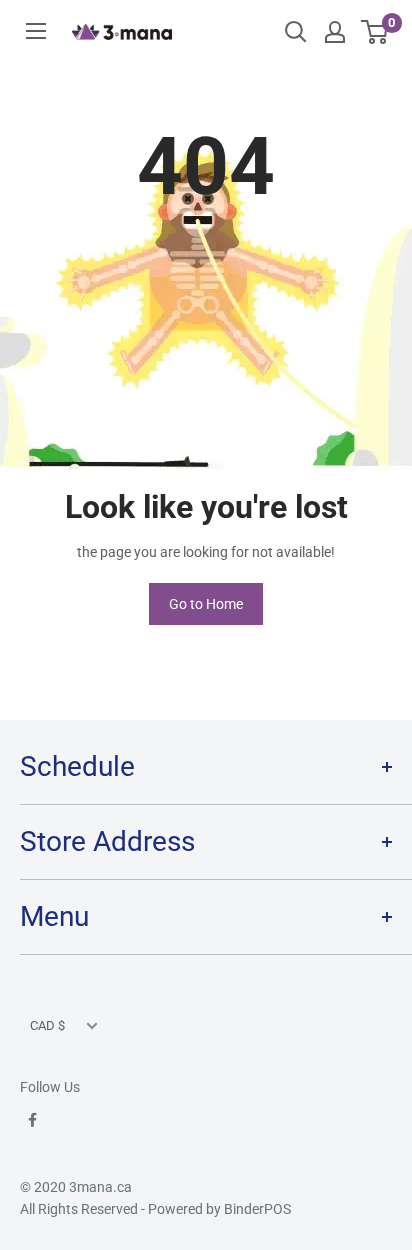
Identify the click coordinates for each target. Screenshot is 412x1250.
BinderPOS (257, 1209)
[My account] (335, 32)
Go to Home (206, 604)
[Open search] (296, 32)
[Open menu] (36, 31)
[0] (375, 32)
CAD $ (47, 1025)
